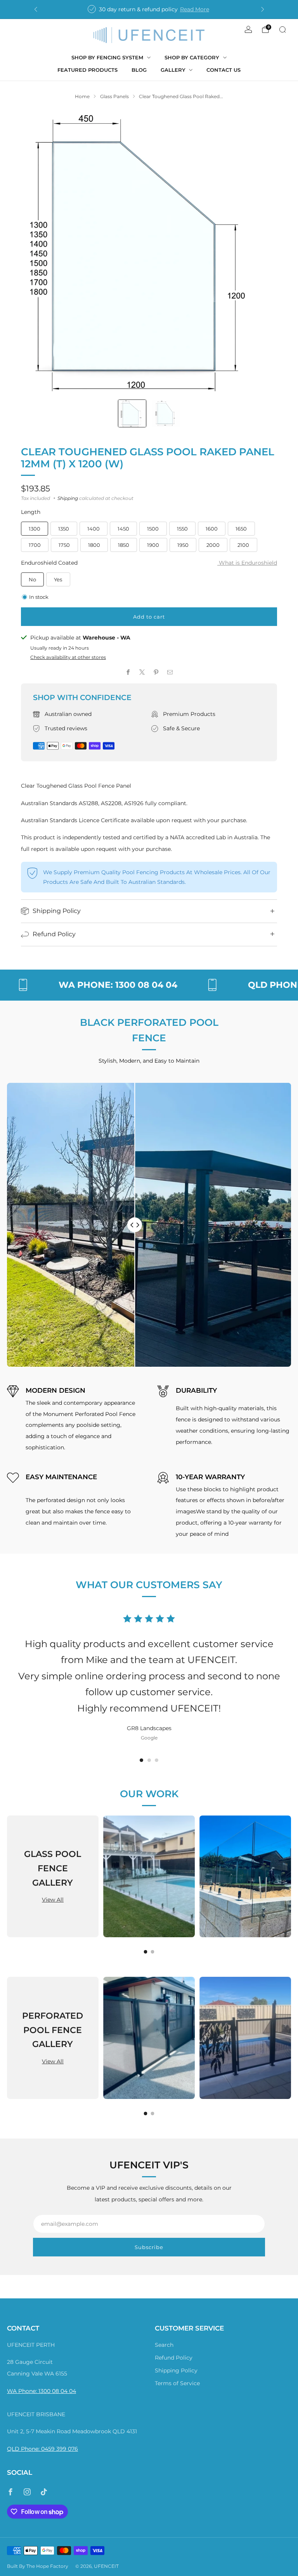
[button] (141, 1760)
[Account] (248, 29)
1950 (183, 545)
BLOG (139, 70)
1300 (35, 529)
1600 (212, 529)
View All (53, 1900)
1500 (153, 529)
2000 (213, 545)
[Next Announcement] (263, 9)
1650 (241, 529)
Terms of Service (177, 2383)
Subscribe (149, 2247)
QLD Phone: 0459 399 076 (42, 2449)
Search (164, 2345)
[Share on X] (142, 672)
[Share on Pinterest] (156, 672)
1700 (35, 545)
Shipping (68, 498)
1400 (94, 529)
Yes (58, 579)
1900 (153, 545)
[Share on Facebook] (128, 672)
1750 (64, 545)
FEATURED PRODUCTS (87, 70)
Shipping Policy (176, 2370)
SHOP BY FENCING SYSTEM (107, 57)
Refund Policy (174, 2358)
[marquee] (149, 985)
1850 (124, 545)
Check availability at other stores (68, 657)
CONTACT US (223, 70)
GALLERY (173, 70)
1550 (182, 529)
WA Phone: (23, 2391)
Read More (195, 9)
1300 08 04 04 (57, 2391)
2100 (243, 545)
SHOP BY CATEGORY (192, 57)
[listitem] (149, 9)
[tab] (146, 1952)
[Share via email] (170, 672)
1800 (94, 545)
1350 (64, 529)
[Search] (282, 29)
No (32, 579)
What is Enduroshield (247, 563)
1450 (123, 529)
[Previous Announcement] (36, 9)
